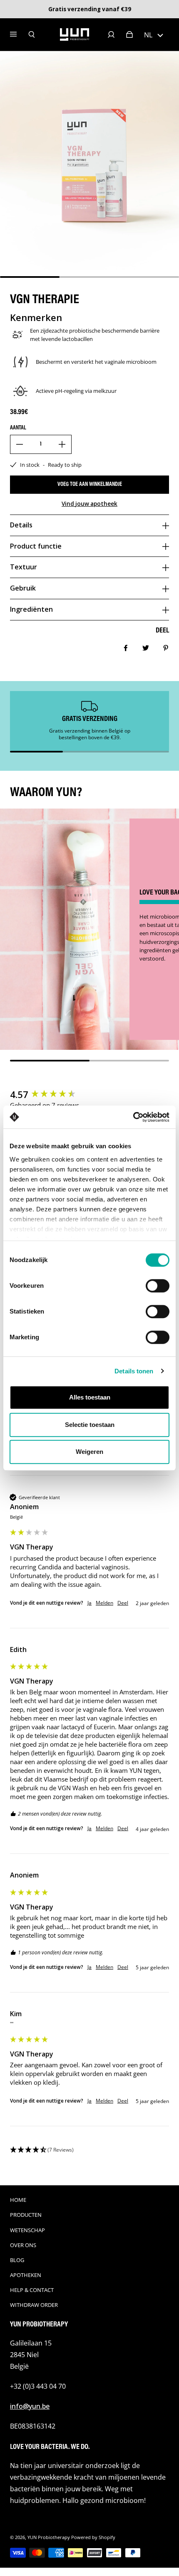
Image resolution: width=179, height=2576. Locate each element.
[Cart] (129, 34)
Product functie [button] (36, 546)
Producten (26, 2215)
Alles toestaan (90, 1397)
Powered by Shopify (93, 2537)
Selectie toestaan (90, 1425)
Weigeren (89, 1452)
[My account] (111, 34)
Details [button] (21, 525)
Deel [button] (123, 1603)
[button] (154, 34)
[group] (89, 1094)
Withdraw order (34, 2305)
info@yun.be (30, 2406)
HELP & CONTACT (32, 2290)
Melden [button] (104, 1603)
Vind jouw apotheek (89, 504)
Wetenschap (27, 2230)
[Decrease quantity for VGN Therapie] (20, 444)
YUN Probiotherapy (49, 2537)
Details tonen (134, 1371)
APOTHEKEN (26, 2275)
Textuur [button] (24, 567)
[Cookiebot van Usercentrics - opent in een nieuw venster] (133, 1117)
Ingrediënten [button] (31, 609)
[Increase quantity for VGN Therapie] (62, 444)
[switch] (158, 1286)
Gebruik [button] (23, 588)
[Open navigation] (19, 34)
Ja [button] (89, 1603)
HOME (18, 2200)
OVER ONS (23, 2245)
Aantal (18, 428)
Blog (17, 2260)
